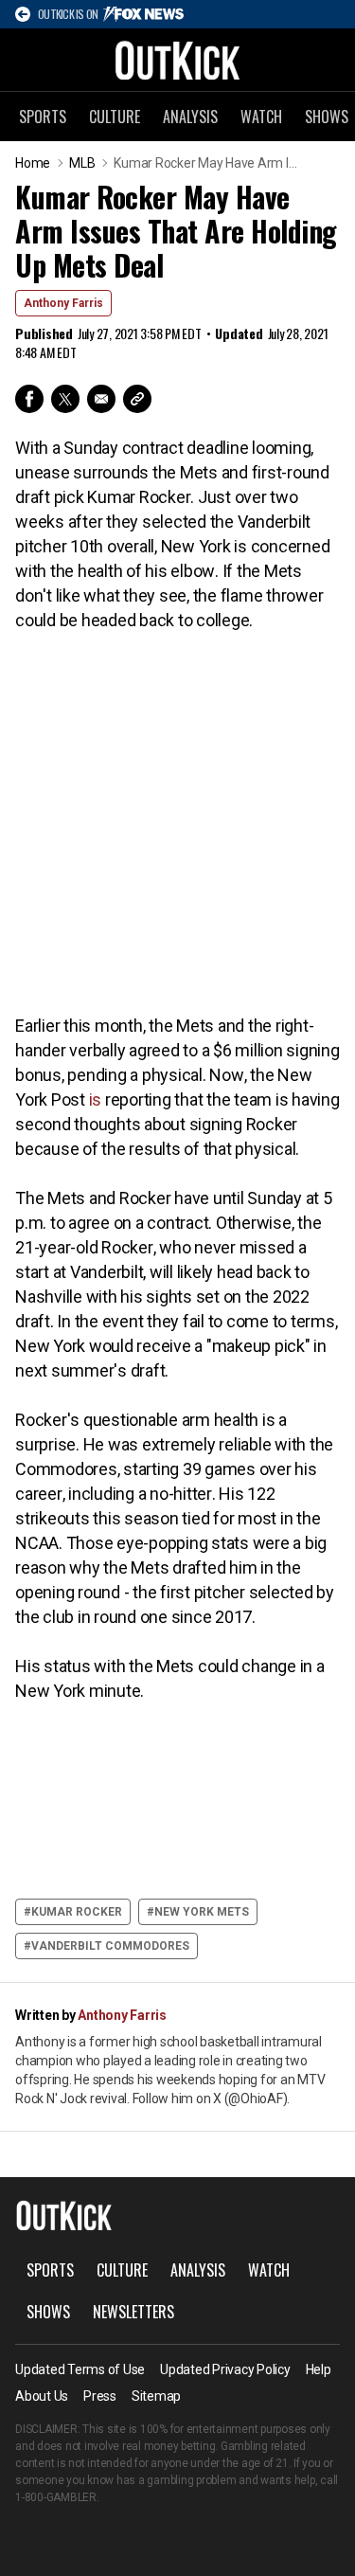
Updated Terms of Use (80, 2369)
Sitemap (156, 2396)
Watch (261, 117)
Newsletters (133, 2312)
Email (101, 399)
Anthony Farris (63, 303)
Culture (115, 117)
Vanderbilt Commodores (110, 1946)
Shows (48, 2312)
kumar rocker (77, 1912)
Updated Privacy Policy (225, 2369)
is (96, 1099)
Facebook (29, 399)
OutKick (178, 60)
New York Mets (202, 1912)
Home (33, 163)
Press (100, 2396)
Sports (43, 117)
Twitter (65, 399)
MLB (82, 163)
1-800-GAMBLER (56, 2497)
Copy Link (137, 399)
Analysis (190, 117)
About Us (42, 2396)
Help (319, 2369)
